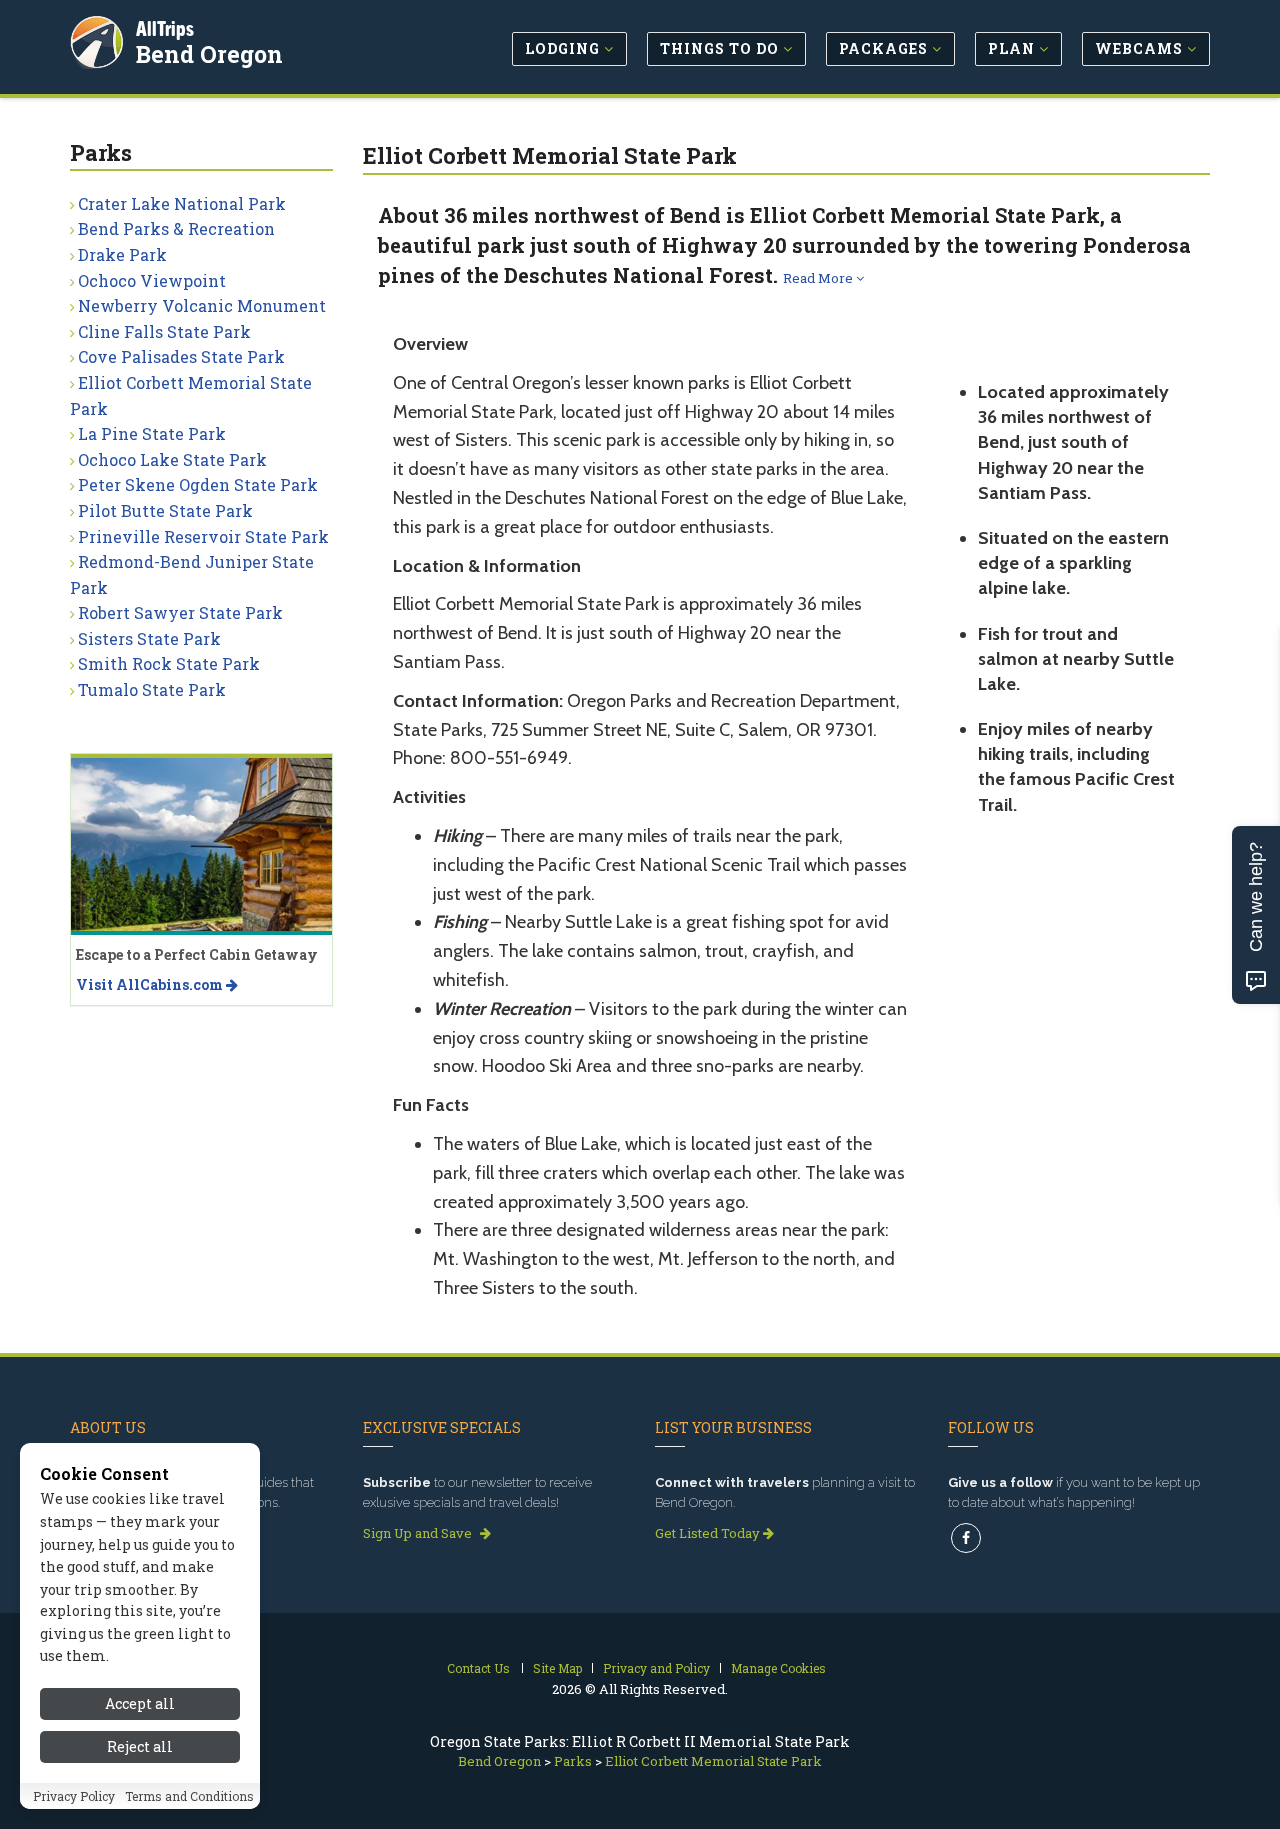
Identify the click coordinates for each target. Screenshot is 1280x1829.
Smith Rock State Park (169, 663)
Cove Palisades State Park (181, 356)
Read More (819, 278)
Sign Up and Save (419, 1533)
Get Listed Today (709, 1533)
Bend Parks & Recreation (176, 228)
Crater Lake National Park (182, 203)
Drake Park (122, 254)
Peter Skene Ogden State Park (198, 484)
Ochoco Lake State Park (172, 459)
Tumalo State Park (152, 689)
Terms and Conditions (189, 1796)
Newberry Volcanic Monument (202, 305)
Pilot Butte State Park (165, 510)
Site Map (557, 1668)
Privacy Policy (74, 1796)
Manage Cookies (778, 1668)
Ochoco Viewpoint (152, 280)
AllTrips (165, 28)
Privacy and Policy (656, 1668)
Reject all (140, 1746)
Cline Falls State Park (164, 331)
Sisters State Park (149, 638)
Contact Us (478, 1668)
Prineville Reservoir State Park (203, 536)
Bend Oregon (209, 54)
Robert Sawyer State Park (180, 612)
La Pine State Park (152, 433)
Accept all (140, 1703)
